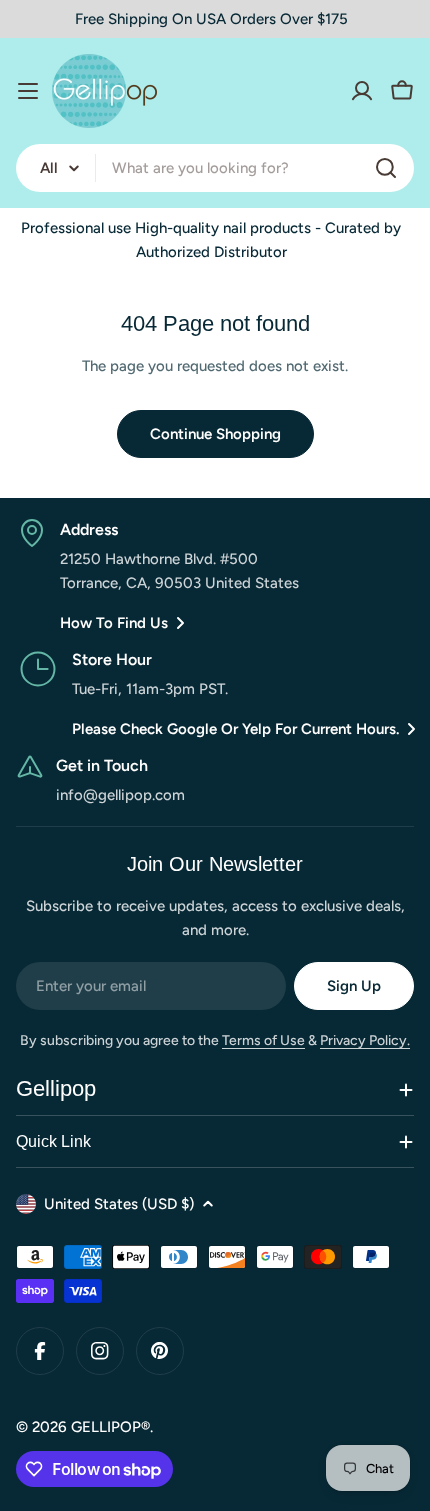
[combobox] (215, 168)
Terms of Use (263, 1040)
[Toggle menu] (28, 91)
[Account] (362, 91)
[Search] (386, 168)
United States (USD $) (119, 1204)
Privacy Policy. (365, 1040)
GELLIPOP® (110, 1427)
